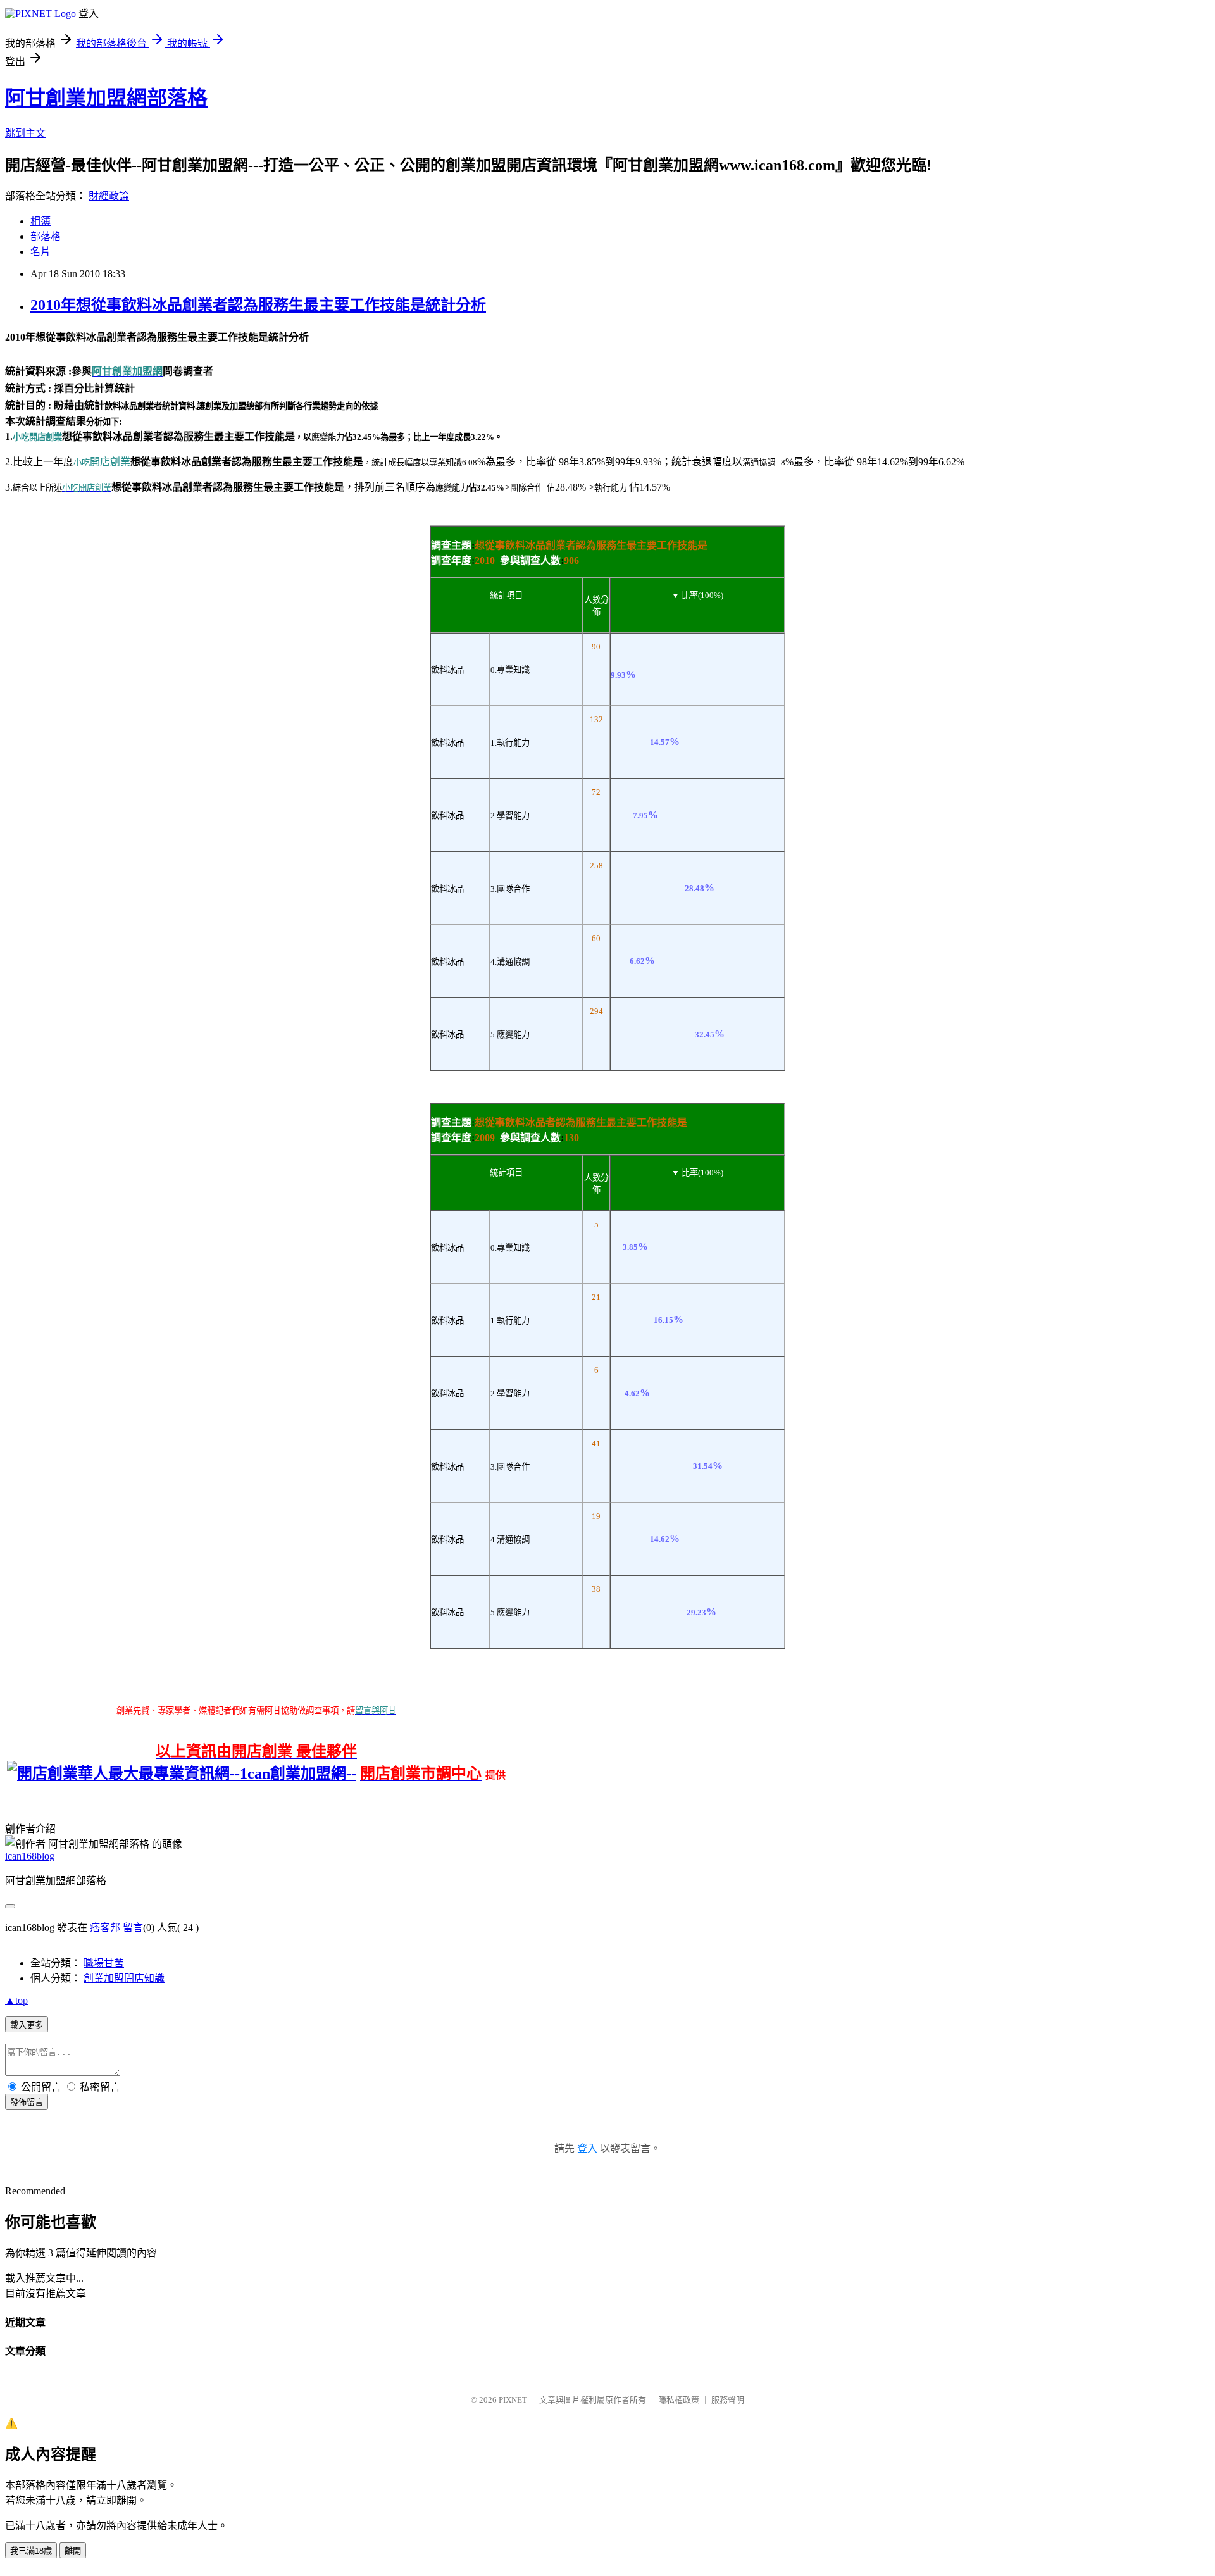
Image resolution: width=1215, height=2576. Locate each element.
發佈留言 (27, 2102)
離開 (73, 2551)
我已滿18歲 (31, 2551)
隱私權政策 (679, 2400)
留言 (133, 1928)
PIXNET (513, 2400)
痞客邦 (105, 1928)
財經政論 (109, 196)
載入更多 (27, 2025)
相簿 (40, 221)
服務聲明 (728, 2400)
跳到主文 (25, 133)
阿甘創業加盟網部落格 (106, 98)
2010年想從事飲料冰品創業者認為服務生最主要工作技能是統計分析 (258, 305)
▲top (16, 2000)
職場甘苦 (104, 1963)
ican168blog (30, 1856)
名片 (40, 252)
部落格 (46, 236)
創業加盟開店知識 (124, 1978)
